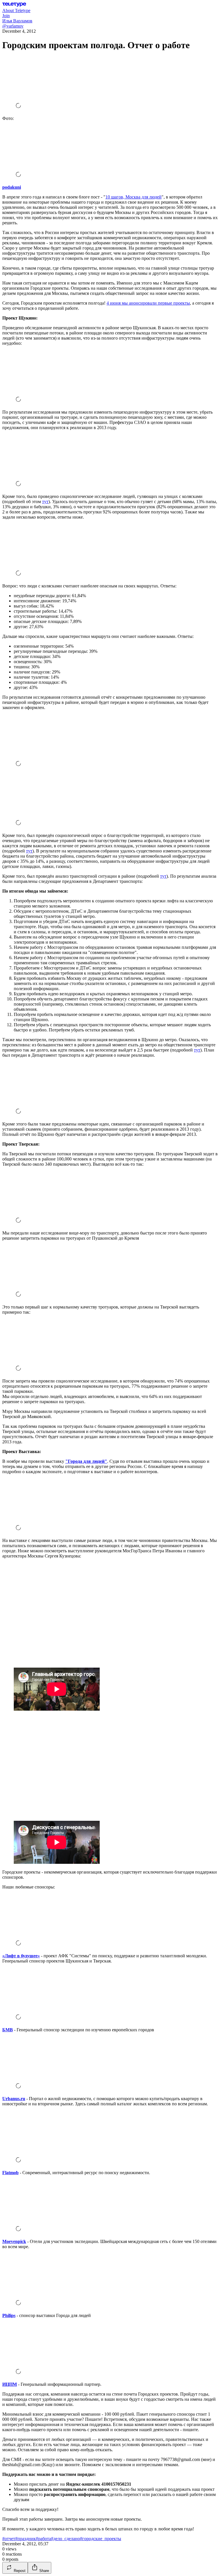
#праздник (25, 2539)
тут (45, 502)
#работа (43, 2539)
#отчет (9, 2539)
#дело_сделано (65, 2539)
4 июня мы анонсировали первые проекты (148, 303)
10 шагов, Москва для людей (133, 197)
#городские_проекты (101, 2539)
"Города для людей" (86, 1461)
